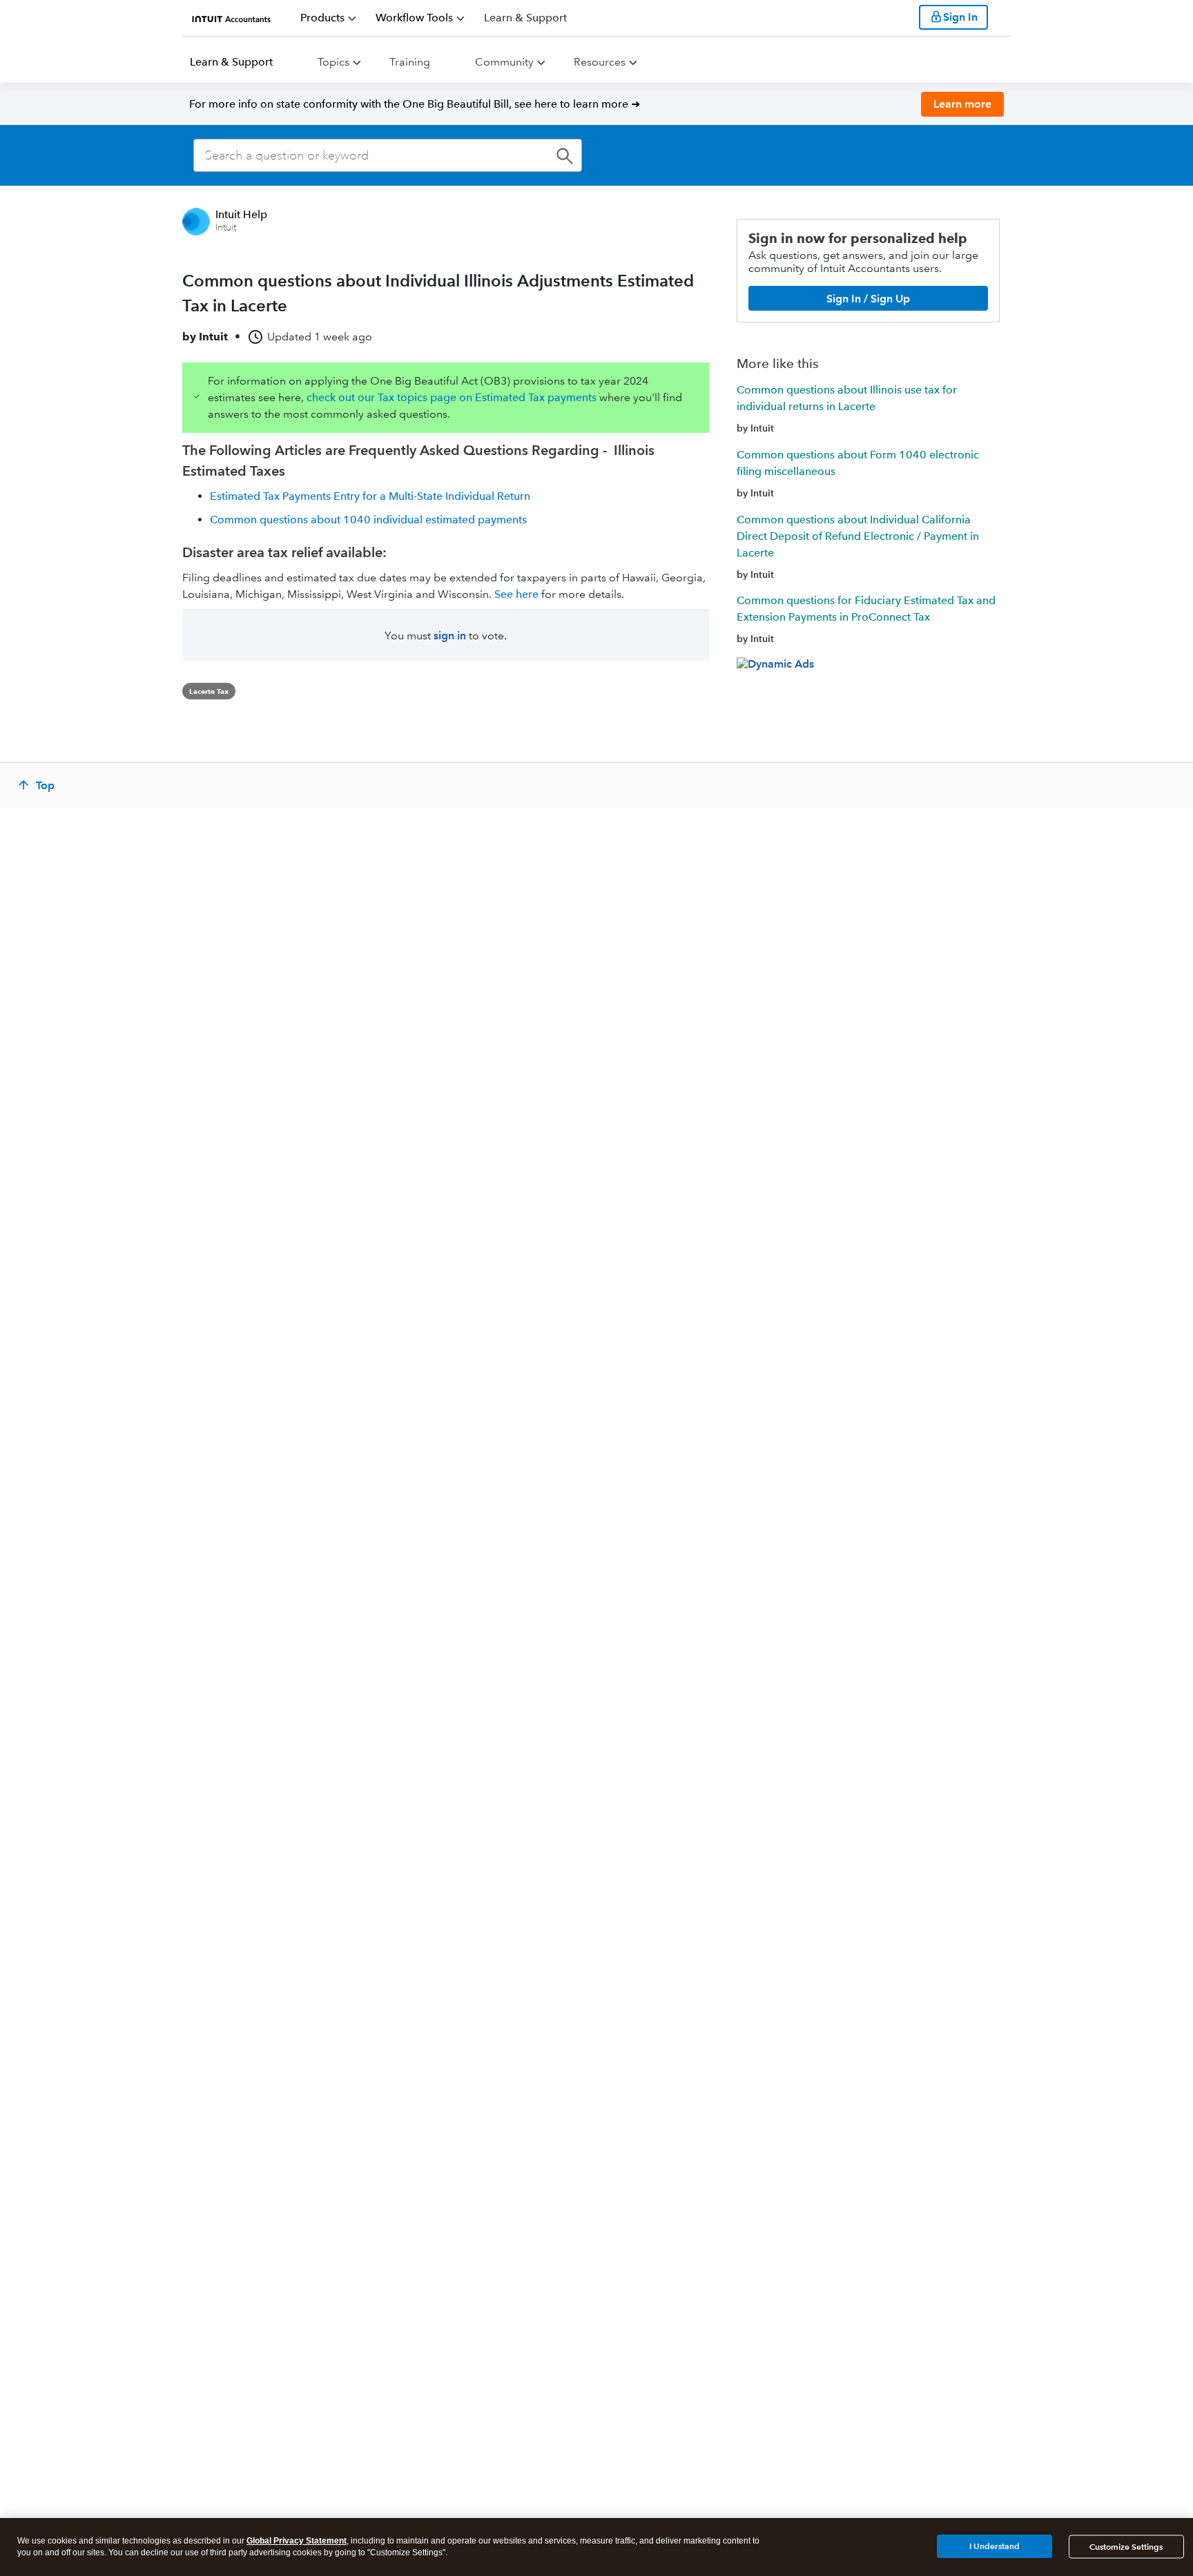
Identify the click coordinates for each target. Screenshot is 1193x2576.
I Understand (995, 2546)
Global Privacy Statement (297, 2541)
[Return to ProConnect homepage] (232, 17)
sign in (450, 636)
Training (410, 62)
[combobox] (388, 155)
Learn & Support (231, 62)
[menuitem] (328, 18)
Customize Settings (1126, 2547)
